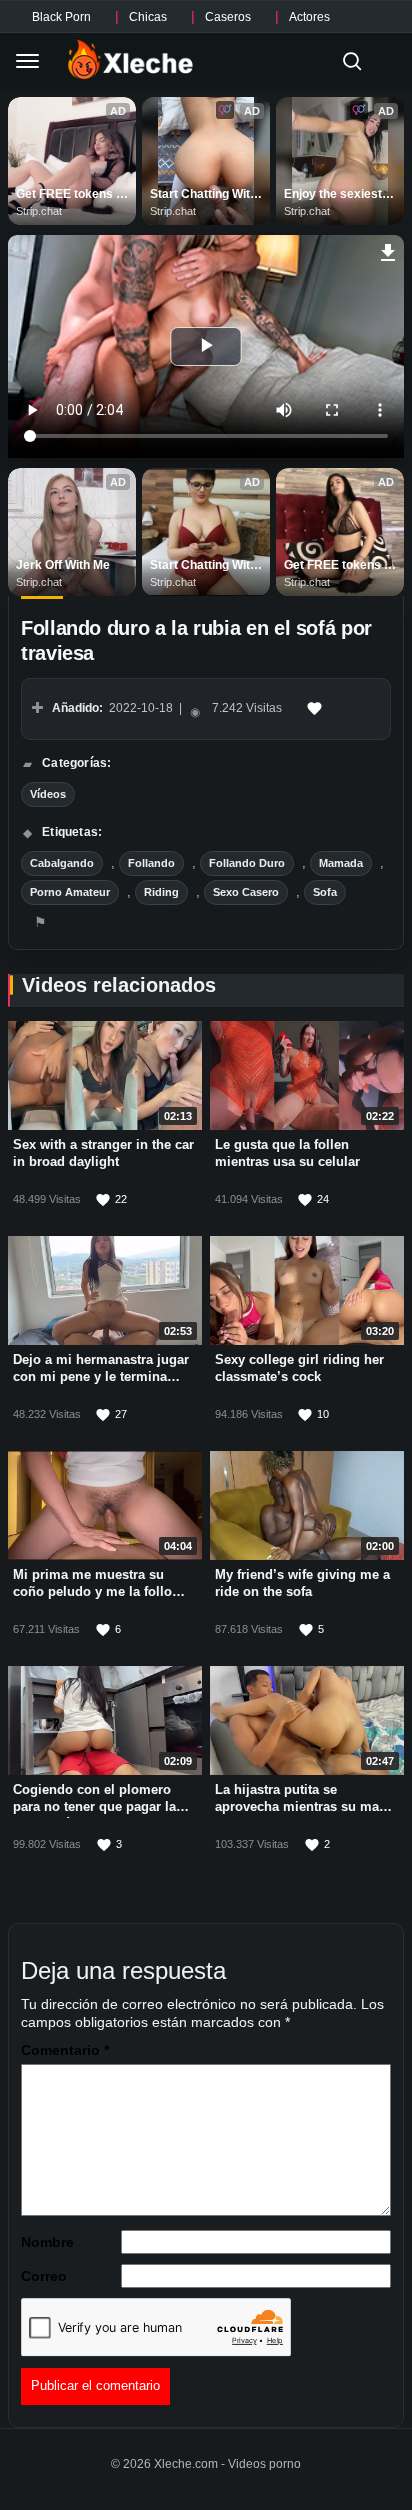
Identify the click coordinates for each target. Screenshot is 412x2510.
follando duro (247, 863)
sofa (325, 892)
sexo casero (246, 892)
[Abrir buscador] (352, 61)
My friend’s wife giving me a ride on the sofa (302, 1583)
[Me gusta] (315, 709)
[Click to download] (388, 250)
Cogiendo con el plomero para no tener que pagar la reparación (94, 1806)
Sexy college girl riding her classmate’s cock (299, 1368)
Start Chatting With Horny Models (205, 195)
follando (151, 863)
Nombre (47, 2242)
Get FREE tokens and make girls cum (72, 195)
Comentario (65, 2050)
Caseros (228, 17)
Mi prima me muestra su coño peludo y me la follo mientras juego (92, 1591)
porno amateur (70, 892)
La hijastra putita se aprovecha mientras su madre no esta (307, 1806)
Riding (161, 892)
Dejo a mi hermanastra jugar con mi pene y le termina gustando (101, 1376)
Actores (309, 17)
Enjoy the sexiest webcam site (334, 195)
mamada (341, 863)
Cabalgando (62, 863)
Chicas (148, 17)
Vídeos (48, 794)
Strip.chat (39, 211)
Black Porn (61, 17)
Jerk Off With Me (63, 565)
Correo (44, 2276)
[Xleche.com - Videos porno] (130, 61)
